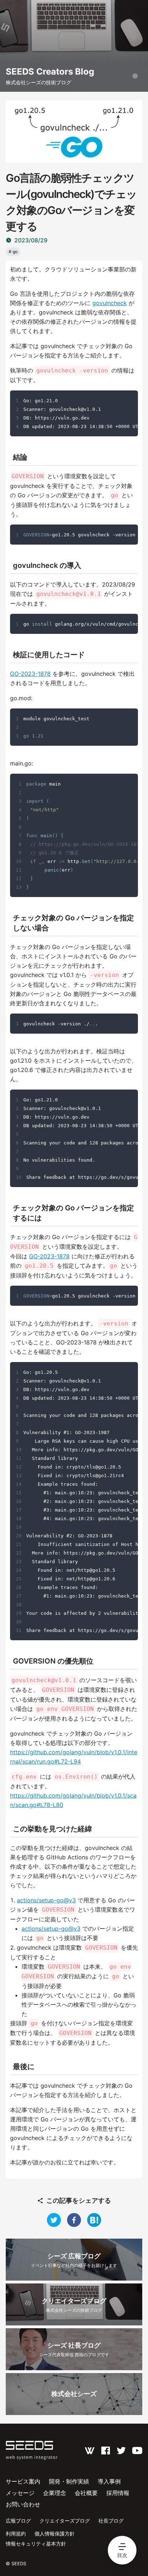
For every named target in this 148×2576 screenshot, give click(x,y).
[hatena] (94, 2220)
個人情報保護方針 (55, 2534)
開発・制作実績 (69, 2481)
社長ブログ (111, 2521)
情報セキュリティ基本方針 (36, 2544)
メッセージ (20, 2493)
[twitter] (54, 2220)
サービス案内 (23, 2481)
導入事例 (109, 2481)
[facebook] (74, 2220)
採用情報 (118, 2493)
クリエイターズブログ (65, 2521)
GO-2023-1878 (30, 674)
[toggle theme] (135, 76)
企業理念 (55, 2493)
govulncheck (110, 303)
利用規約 (16, 2534)
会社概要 (86, 2493)
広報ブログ (18, 2521)
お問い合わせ (23, 2504)
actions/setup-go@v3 (46, 1900)
